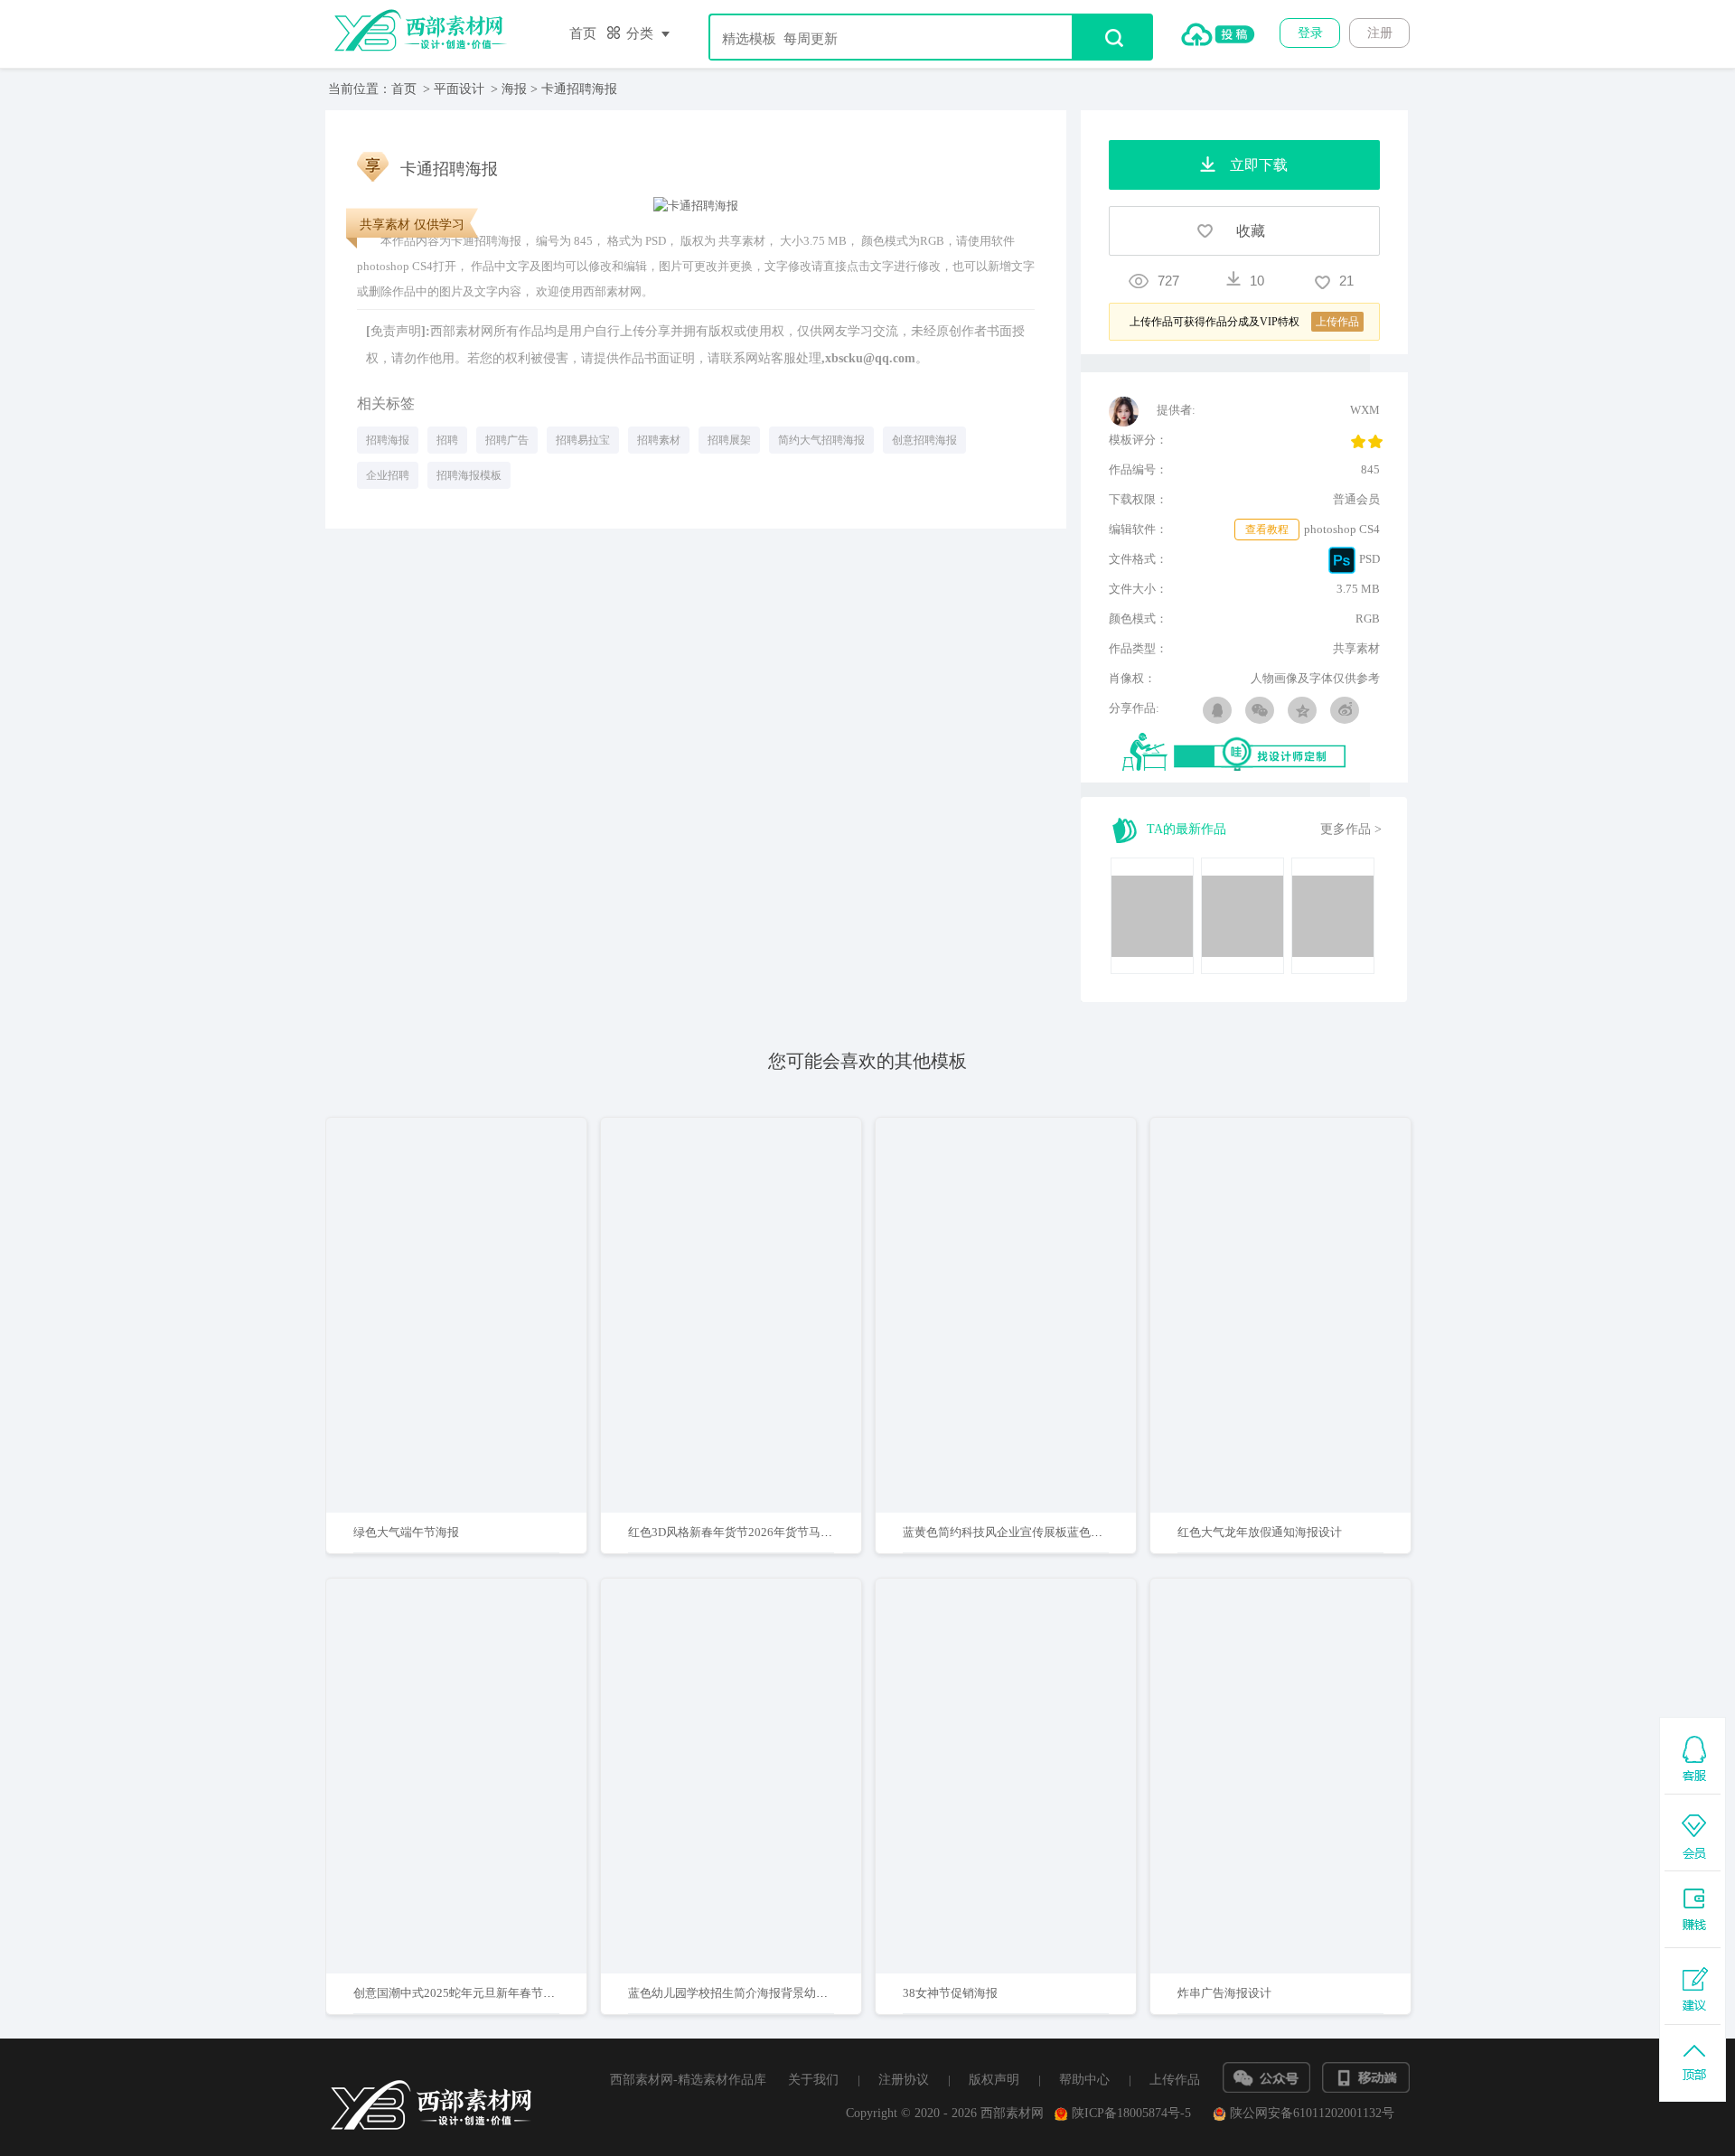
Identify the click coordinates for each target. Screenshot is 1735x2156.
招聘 (447, 440)
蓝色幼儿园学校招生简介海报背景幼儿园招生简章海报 (769, 1993)
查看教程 (1267, 530)
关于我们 (813, 2080)
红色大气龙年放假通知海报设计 (1260, 1532)
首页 (583, 33)
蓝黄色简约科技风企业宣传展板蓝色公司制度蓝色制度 (1044, 1532)
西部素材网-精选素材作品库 (688, 2080)
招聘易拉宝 (583, 440)
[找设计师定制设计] (1251, 753)
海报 (514, 89)
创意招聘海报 (924, 440)
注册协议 (904, 2080)
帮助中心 (1084, 2080)
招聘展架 (729, 440)
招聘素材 (659, 440)
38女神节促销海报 (950, 1993)
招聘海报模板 (469, 475)
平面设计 (459, 89)
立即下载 (480, 1257)
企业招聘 (388, 475)
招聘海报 (388, 440)
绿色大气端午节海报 (406, 1532)
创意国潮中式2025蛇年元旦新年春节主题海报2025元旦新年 (508, 1993)
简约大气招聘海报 (821, 440)
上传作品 (1175, 2080)
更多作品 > (1351, 829)
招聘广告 (507, 440)
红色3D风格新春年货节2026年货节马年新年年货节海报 (771, 1532)
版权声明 (994, 2080)
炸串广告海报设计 (1224, 1993)
